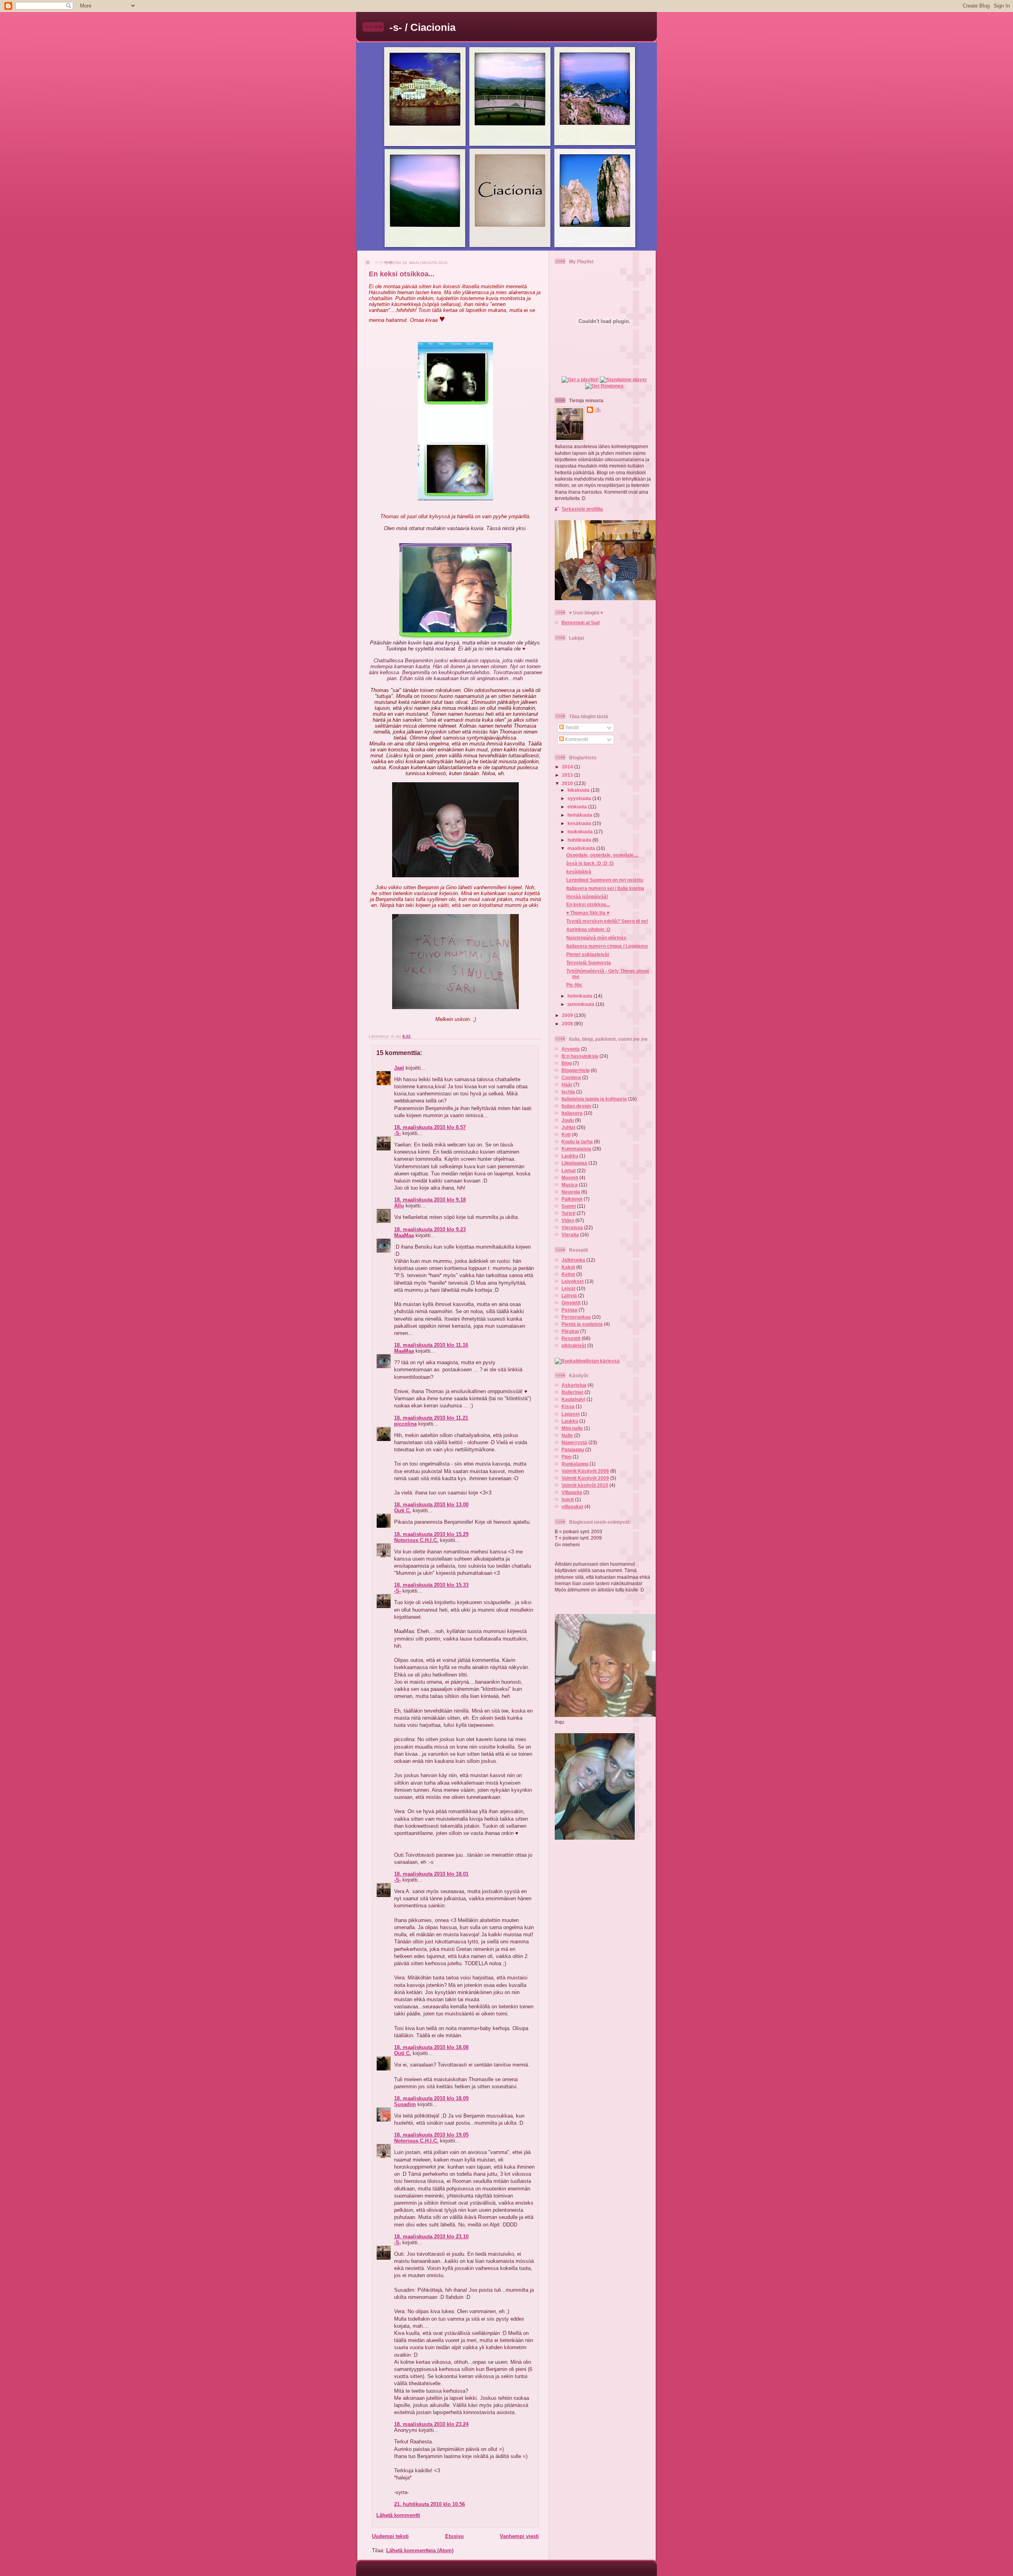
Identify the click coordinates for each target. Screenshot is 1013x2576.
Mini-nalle (572, 1428)
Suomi (569, 1206)
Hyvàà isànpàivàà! (587, 896)
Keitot (568, 1274)
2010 (568, 783)
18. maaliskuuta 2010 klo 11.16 (431, 1345)
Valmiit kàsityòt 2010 (585, 1485)
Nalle (567, 1435)
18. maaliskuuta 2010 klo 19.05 (431, 2135)
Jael (399, 1068)
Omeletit (571, 1303)
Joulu (568, 1120)
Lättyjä (569, 1296)
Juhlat (568, 1127)
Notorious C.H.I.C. (416, 1540)
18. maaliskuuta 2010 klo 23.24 (431, 2424)
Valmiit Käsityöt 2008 (585, 1471)
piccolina (405, 1424)
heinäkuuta (580, 815)
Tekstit (571, 727)
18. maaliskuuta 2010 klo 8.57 (430, 1127)
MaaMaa (404, 1235)
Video (568, 1220)
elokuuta (578, 807)
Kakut (568, 1267)
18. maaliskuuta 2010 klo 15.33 (431, 1585)
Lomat (569, 1170)
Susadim (405, 2104)
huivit (568, 1499)
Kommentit (576, 739)
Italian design (576, 1106)
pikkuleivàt (574, 1345)
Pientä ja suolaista (582, 1324)
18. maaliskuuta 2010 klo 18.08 (431, 2047)
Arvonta (571, 1049)
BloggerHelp (576, 1070)
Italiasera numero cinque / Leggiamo (607, 946)
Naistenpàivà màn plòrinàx (596, 938)
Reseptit (571, 1338)
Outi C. (403, 1510)
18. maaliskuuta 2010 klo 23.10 (431, 2237)
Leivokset (573, 1281)
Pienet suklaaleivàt (588, 954)
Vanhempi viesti (519, 2536)
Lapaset (571, 1414)
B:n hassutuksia (580, 1056)
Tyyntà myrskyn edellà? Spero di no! (607, 921)
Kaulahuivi (573, 1399)
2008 (568, 1024)
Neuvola (571, 1192)
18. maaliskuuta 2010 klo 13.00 (431, 1505)
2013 (568, 775)
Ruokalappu (575, 1464)
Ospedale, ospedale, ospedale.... (602, 855)
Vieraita (570, 1235)
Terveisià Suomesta (589, 963)
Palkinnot (572, 1199)
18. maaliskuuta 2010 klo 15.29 (431, 1534)
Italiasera (572, 1113)
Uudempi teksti (390, 2536)
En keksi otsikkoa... (402, 274)
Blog (567, 1063)
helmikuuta (580, 996)
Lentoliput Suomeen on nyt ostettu (605, 880)
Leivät (568, 1288)
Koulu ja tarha (577, 1142)
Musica (570, 1185)
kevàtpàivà (579, 872)
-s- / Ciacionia (422, 27)
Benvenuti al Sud (580, 623)
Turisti (568, 1213)
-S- (397, 1133)
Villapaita (572, 1492)
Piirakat (570, 1331)
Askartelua (574, 1385)
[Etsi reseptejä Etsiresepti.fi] (587, 1361)
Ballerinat (572, 1392)
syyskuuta (580, 798)
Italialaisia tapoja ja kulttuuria (594, 1099)
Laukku (570, 1156)
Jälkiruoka (573, 1260)
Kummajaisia (576, 1149)
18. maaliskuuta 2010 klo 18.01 (431, 1874)
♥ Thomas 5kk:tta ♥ (588, 913)
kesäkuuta (580, 823)
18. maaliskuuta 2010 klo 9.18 (430, 1200)
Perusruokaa (576, 1317)
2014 (568, 767)
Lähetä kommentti (398, 2515)
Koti (566, 1134)
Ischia (568, 1092)
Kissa (568, 1406)
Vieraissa (572, 1227)
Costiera (571, 1077)
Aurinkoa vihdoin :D (588, 929)
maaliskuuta (582, 848)
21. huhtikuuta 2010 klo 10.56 (430, 2504)
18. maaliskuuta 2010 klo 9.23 (430, 1229)
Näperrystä (574, 1442)
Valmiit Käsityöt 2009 (585, 1478)
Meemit (570, 1178)
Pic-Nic (574, 985)
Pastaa (569, 1310)
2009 (568, 1015)
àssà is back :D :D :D (590, 863)
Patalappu (573, 1450)
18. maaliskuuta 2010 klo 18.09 (431, 2098)
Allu (399, 1206)
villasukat (572, 1507)
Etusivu (454, 2536)
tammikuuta (581, 1004)
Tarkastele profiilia (582, 509)
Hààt (567, 1085)
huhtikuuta (580, 840)
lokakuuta (579, 790)
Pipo (566, 1457)
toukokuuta (581, 832)
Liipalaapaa (574, 1163)
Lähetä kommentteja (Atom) (420, 2550)
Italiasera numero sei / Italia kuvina (605, 888)
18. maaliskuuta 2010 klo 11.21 (431, 1418)
